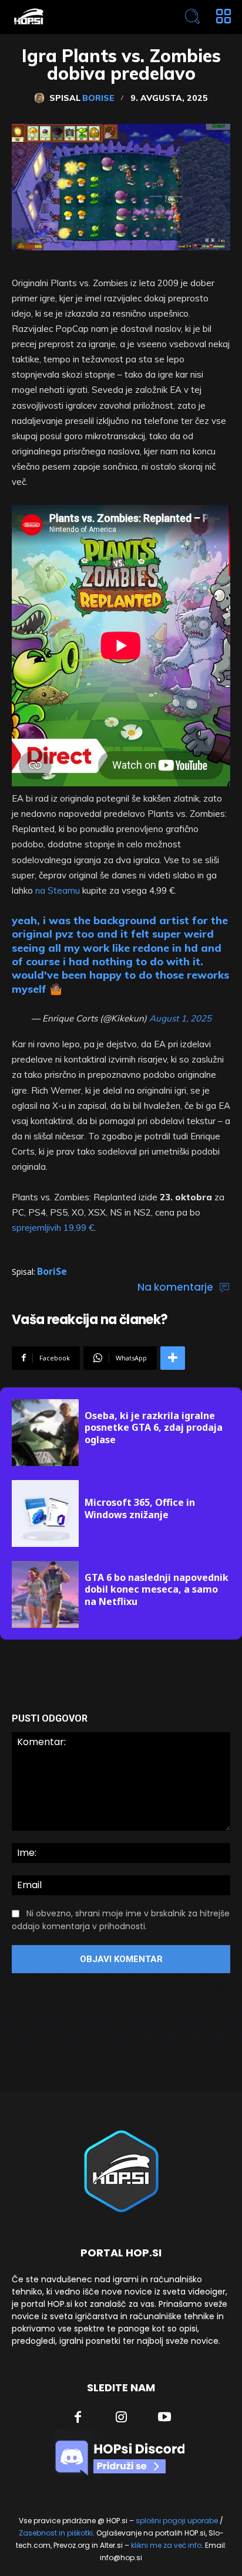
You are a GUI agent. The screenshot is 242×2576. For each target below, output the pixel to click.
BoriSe (98, 98)
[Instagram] (122, 2418)
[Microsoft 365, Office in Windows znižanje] (45, 1513)
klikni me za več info (166, 2545)
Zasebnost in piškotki (56, 2533)
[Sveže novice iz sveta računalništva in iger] (77, 17)
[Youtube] (164, 2418)
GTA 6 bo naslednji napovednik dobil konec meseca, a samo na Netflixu (157, 1590)
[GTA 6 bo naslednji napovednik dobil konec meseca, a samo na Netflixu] (45, 1594)
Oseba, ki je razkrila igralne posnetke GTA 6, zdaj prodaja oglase (154, 1428)
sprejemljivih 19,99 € (53, 1228)
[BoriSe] (42, 98)
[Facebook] (78, 2418)
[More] (173, 1358)
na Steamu (58, 890)
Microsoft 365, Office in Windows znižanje (140, 1508)
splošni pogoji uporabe (177, 2521)
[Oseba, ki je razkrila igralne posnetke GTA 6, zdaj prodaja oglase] (45, 1433)
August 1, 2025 (180, 1018)
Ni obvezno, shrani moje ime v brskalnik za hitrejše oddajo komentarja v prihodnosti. (121, 1920)
